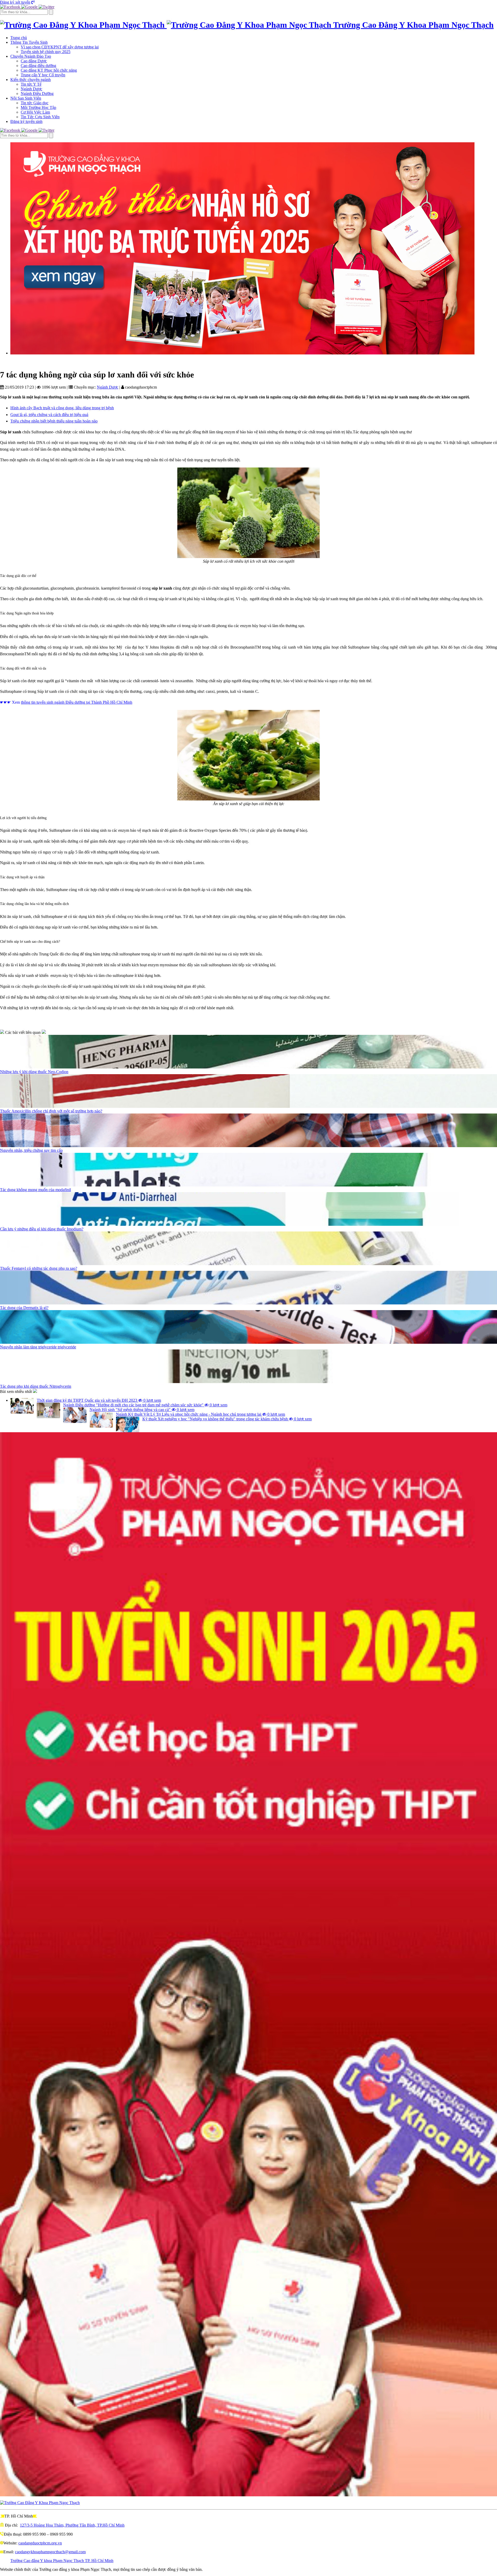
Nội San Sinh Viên (26, 98)
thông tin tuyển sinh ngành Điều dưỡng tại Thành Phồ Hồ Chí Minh (77, 702)
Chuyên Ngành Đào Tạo (31, 56)
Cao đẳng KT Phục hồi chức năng (49, 70)
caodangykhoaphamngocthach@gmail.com (50, 2552)
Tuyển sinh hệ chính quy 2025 (46, 52)
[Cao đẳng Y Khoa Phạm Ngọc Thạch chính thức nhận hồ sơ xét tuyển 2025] (254, 248)
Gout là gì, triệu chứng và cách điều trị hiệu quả (49, 415)
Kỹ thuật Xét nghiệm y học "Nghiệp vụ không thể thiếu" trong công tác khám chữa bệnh (227, 1419)
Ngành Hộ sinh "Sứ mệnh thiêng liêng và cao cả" (142, 1410)
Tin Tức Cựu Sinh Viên (40, 117)
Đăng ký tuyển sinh (26, 121)
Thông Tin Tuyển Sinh (29, 42)
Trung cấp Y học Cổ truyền (43, 75)
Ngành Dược (31, 89)
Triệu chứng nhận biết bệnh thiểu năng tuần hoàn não (54, 421)
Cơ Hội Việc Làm (35, 112)
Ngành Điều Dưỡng (37, 94)
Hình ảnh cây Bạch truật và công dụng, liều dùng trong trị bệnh (62, 408)
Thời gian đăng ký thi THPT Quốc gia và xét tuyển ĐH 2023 (99, 1400)
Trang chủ (19, 38)
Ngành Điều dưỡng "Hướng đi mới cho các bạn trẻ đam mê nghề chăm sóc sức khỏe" (145, 1405)
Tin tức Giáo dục (35, 103)
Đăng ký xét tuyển (15, 2)
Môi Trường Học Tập (38, 107)
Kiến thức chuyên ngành (31, 80)
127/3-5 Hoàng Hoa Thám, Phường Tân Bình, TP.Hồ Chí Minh (72, 2525)
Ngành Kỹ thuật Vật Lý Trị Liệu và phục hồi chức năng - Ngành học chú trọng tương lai (200, 1414)
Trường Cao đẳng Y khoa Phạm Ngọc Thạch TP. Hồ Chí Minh (62, 2561)
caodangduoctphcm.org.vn (40, 2543)
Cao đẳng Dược (34, 61)
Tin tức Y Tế (31, 84)
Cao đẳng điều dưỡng (38, 66)
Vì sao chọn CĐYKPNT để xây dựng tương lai (60, 47)
